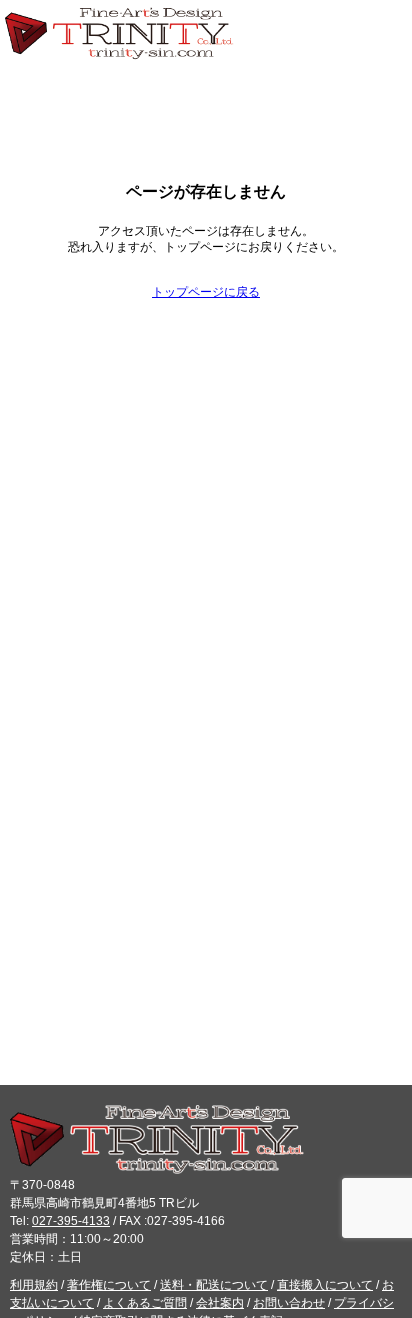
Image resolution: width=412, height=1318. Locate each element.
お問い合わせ (289, 1303)
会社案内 (220, 1303)
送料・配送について (214, 1285)
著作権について (109, 1285)
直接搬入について (325, 1285)
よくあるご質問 (145, 1303)
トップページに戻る (206, 292)
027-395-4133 (71, 1221)
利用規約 (34, 1285)
